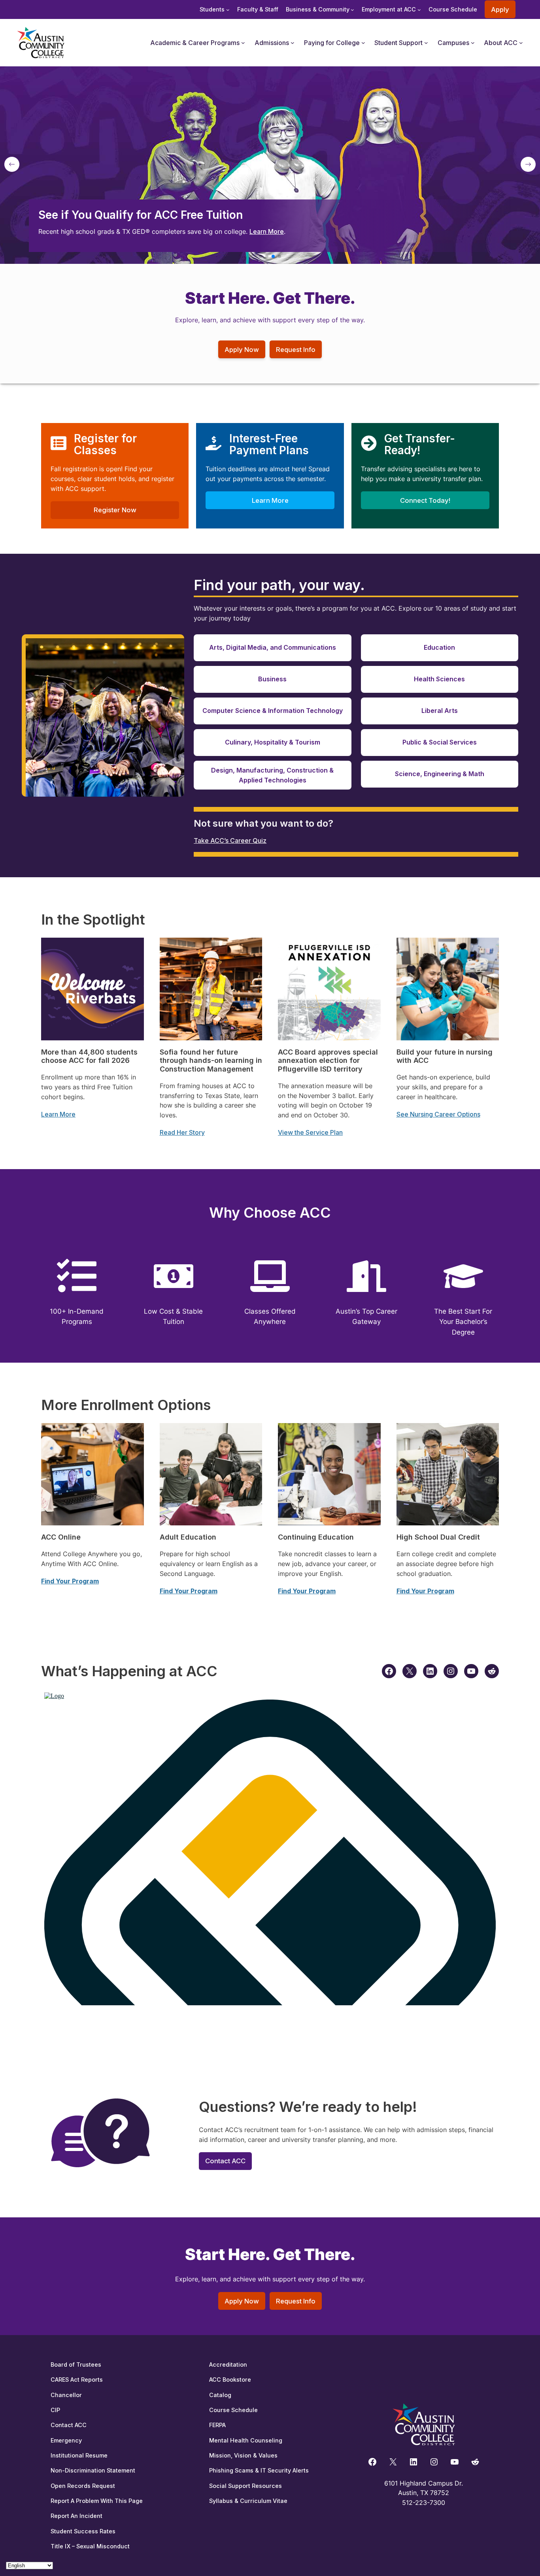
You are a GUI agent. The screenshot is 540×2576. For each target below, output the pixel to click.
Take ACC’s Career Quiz (230, 840)
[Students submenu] (228, 10)
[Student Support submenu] (426, 43)
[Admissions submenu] (293, 43)
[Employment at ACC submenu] (419, 10)
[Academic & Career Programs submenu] (243, 43)
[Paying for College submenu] (363, 43)
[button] (261, 256)
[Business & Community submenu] (352, 10)
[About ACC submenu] (521, 43)
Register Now (115, 510)
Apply (500, 9)
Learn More (267, 231)
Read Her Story (182, 1132)
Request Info (296, 350)
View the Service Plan (310, 1132)
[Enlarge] (252, 948)
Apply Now (242, 350)
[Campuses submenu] (473, 43)
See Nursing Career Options (438, 1114)
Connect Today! (425, 500)
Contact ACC (225, 2161)
